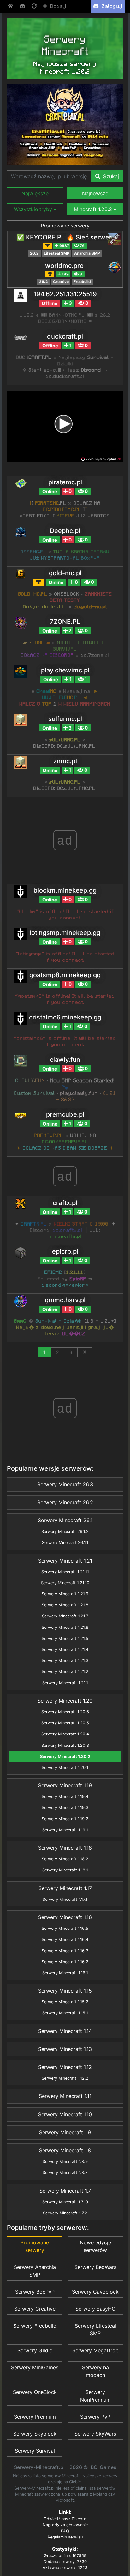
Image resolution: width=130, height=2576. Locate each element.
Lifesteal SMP (57, 253)
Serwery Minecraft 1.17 (65, 1888)
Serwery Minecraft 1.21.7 (65, 1616)
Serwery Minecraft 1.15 (65, 1991)
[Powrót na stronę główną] (11, 6)
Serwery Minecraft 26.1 (65, 1520)
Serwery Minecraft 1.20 (65, 1701)
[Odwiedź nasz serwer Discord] (23, 6)
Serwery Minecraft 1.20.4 (65, 1734)
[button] (35, 193)
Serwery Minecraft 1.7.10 (65, 2202)
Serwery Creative (35, 2309)
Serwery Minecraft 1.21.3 (65, 1660)
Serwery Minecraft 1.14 (65, 2031)
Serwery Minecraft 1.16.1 (65, 1973)
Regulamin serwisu (65, 2537)
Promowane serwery (65, 226)
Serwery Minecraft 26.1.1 (65, 1542)
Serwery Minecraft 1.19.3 (65, 1808)
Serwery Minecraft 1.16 (65, 1917)
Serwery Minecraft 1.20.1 (65, 1767)
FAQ (65, 2531)
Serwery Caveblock (95, 2292)
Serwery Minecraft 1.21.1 (65, 1683)
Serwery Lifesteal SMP (95, 2330)
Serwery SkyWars (95, 2434)
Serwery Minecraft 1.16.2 (65, 1962)
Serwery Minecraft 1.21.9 (65, 1594)
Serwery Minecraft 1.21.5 (65, 1638)
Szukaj (110, 176)
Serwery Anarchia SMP (35, 2271)
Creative (61, 282)
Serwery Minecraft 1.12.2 (65, 2078)
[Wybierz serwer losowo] (35, 6)
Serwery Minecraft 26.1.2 (65, 1531)
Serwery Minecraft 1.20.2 (65, 1756)
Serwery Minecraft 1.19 (65, 1785)
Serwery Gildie (35, 2350)
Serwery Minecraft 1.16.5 (65, 1928)
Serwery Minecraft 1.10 (65, 2114)
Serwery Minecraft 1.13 (65, 2049)
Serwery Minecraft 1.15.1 (65, 2013)
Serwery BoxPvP (35, 2292)
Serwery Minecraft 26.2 (65, 1502)
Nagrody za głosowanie (65, 2525)
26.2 (34, 253)
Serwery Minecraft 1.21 (65, 1561)
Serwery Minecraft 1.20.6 (65, 1712)
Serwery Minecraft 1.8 (65, 2150)
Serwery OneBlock (35, 2392)
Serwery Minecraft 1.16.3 (65, 1951)
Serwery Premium (35, 2417)
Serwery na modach (95, 2371)
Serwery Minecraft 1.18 (65, 1848)
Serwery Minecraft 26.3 (65, 1484)
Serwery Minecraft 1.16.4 (65, 1939)
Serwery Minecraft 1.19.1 (65, 1830)
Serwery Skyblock (35, 2434)
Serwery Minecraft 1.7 (65, 2191)
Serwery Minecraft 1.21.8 (65, 1605)
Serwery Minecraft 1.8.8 (65, 2173)
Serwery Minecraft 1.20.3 (65, 1745)
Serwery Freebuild (35, 2326)
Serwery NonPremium (95, 2396)
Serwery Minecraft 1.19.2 (65, 1819)
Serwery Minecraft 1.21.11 (65, 1572)
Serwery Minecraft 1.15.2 (65, 2002)
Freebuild (82, 282)
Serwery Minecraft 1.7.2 (65, 2213)
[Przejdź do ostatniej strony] (85, 1352)
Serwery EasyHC (95, 2309)
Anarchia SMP (87, 253)
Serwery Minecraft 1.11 (65, 2096)
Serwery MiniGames (35, 2367)
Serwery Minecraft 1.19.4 (65, 1796)
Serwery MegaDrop (95, 2350)
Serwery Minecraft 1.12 (65, 2067)
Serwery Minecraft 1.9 (65, 2132)
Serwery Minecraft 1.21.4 (65, 1649)
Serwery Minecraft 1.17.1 (65, 1899)
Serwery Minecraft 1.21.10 (65, 1583)
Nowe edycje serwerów (95, 2246)
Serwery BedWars (95, 2267)
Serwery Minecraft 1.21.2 (65, 1672)
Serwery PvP (95, 2417)
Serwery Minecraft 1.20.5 (65, 1723)
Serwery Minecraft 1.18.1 (65, 1870)
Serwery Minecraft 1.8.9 (65, 2162)
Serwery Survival (35, 2451)
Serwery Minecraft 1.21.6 (65, 1627)
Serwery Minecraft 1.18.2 (65, 1859)
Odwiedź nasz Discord (65, 2519)
